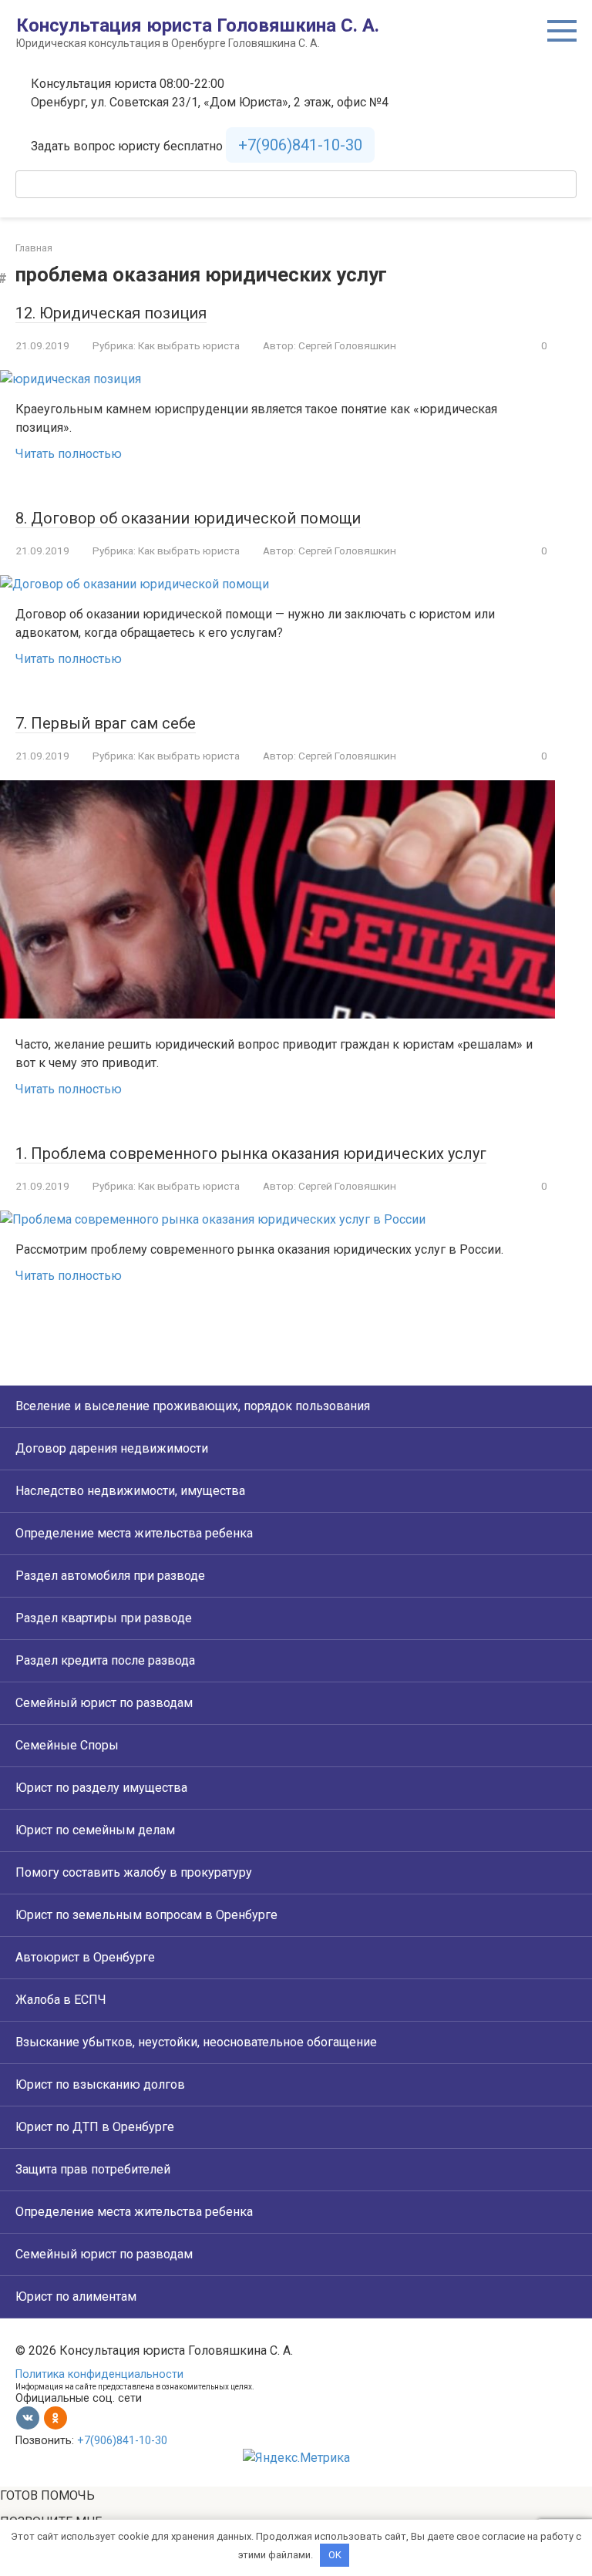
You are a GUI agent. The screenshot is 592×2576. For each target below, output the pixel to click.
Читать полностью (69, 454)
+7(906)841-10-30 (300, 145)
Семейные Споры (67, 1745)
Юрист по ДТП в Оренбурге (95, 2127)
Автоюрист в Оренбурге (85, 1957)
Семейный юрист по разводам (104, 1703)
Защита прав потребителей (93, 2169)
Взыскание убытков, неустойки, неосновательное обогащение (196, 2042)
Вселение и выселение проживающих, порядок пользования (193, 1406)
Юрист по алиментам (76, 2297)
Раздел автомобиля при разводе (110, 1576)
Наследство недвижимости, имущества (130, 1491)
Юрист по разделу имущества (101, 1788)
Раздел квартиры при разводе (104, 1618)
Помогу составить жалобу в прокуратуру (134, 1872)
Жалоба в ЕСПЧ (61, 2000)
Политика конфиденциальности (99, 2374)
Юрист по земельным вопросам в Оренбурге (146, 1915)
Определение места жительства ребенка (134, 1533)
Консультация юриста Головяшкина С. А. (198, 25)
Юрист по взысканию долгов (100, 2084)
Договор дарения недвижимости (112, 1448)
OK (335, 2555)
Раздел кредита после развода (105, 1660)
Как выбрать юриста (189, 345)
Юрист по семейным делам (95, 1830)
